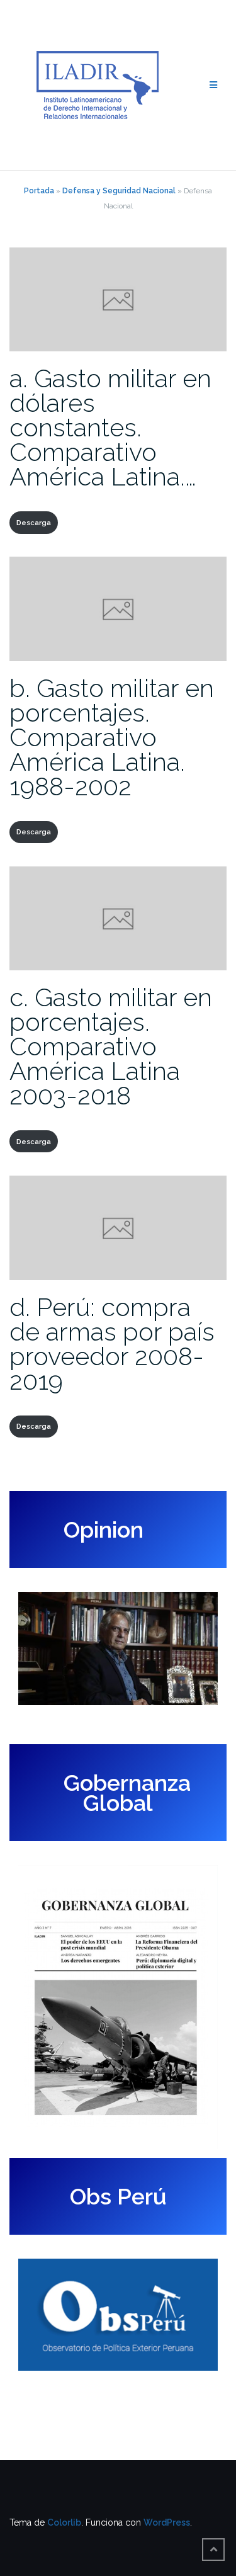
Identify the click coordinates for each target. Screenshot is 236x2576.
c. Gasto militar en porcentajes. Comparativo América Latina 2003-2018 (111, 1046)
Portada (39, 191)
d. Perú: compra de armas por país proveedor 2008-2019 (112, 1344)
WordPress (167, 2522)
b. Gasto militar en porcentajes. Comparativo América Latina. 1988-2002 (112, 737)
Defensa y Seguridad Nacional (119, 191)
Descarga (34, 523)
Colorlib (64, 2522)
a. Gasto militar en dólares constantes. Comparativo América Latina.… (110, 427)
